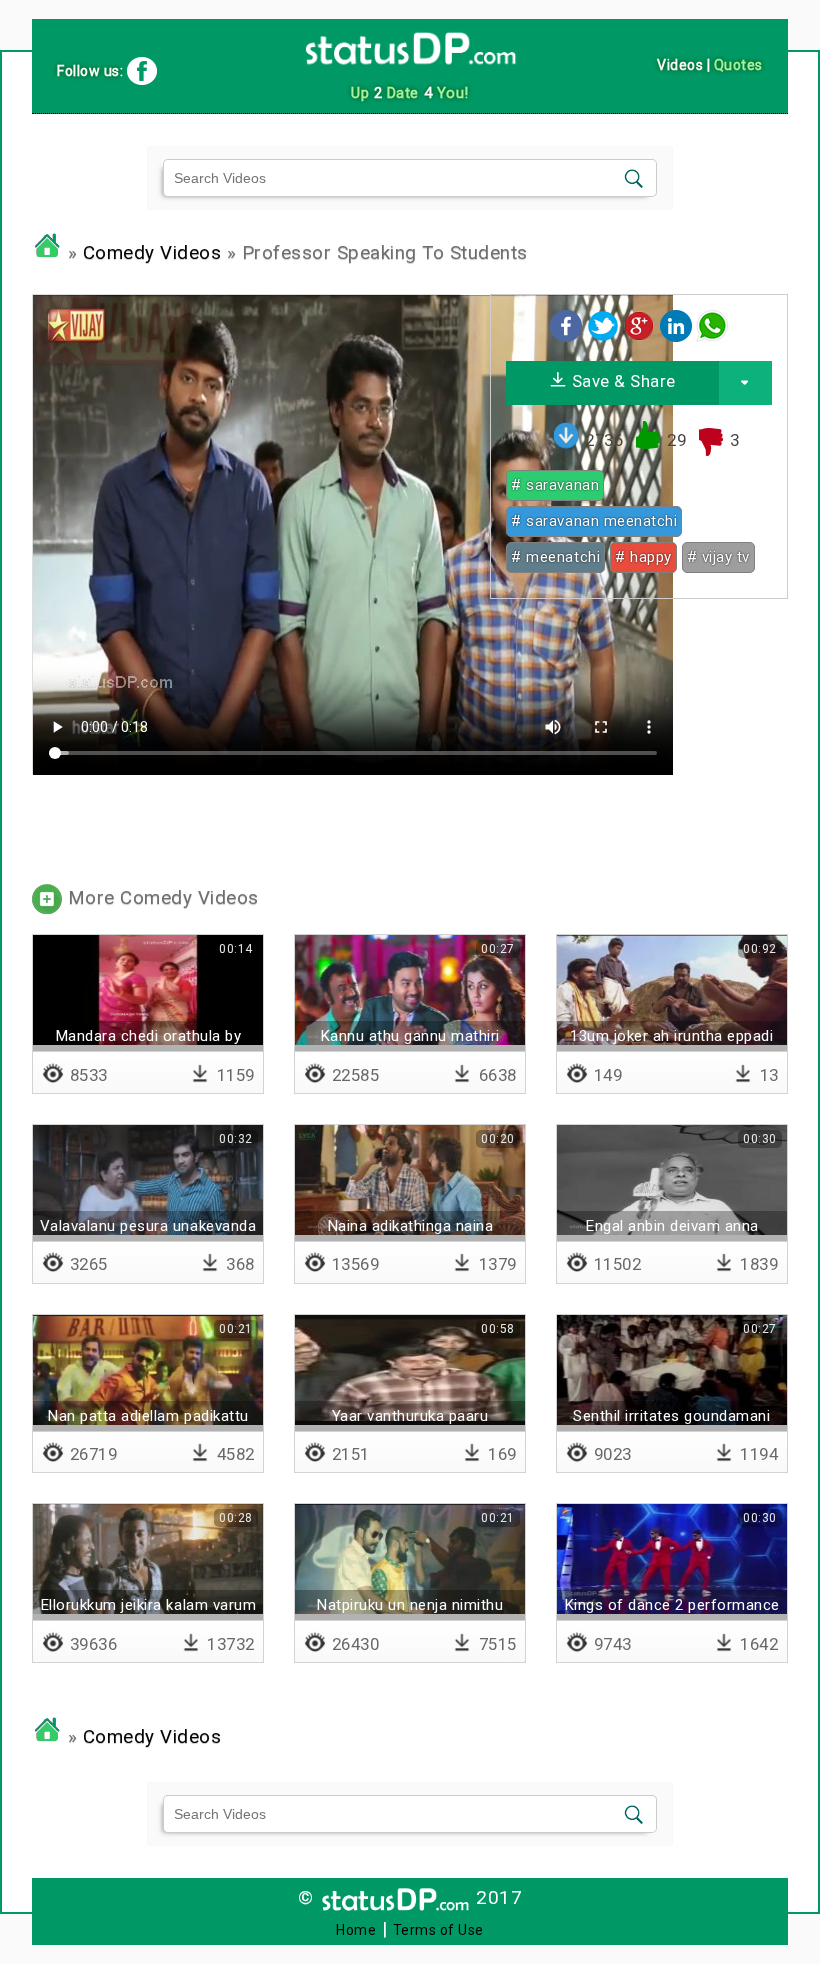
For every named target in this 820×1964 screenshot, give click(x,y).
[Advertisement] (638, 739)
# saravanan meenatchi (594, 521)
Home (356, 1930)
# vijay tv (718, 557)
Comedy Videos (152, 253)
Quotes (738, 65)
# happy (643, 557)
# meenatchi (555, 557)
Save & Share (621, 381)
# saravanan (555, 485)
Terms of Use (438, 1930)
